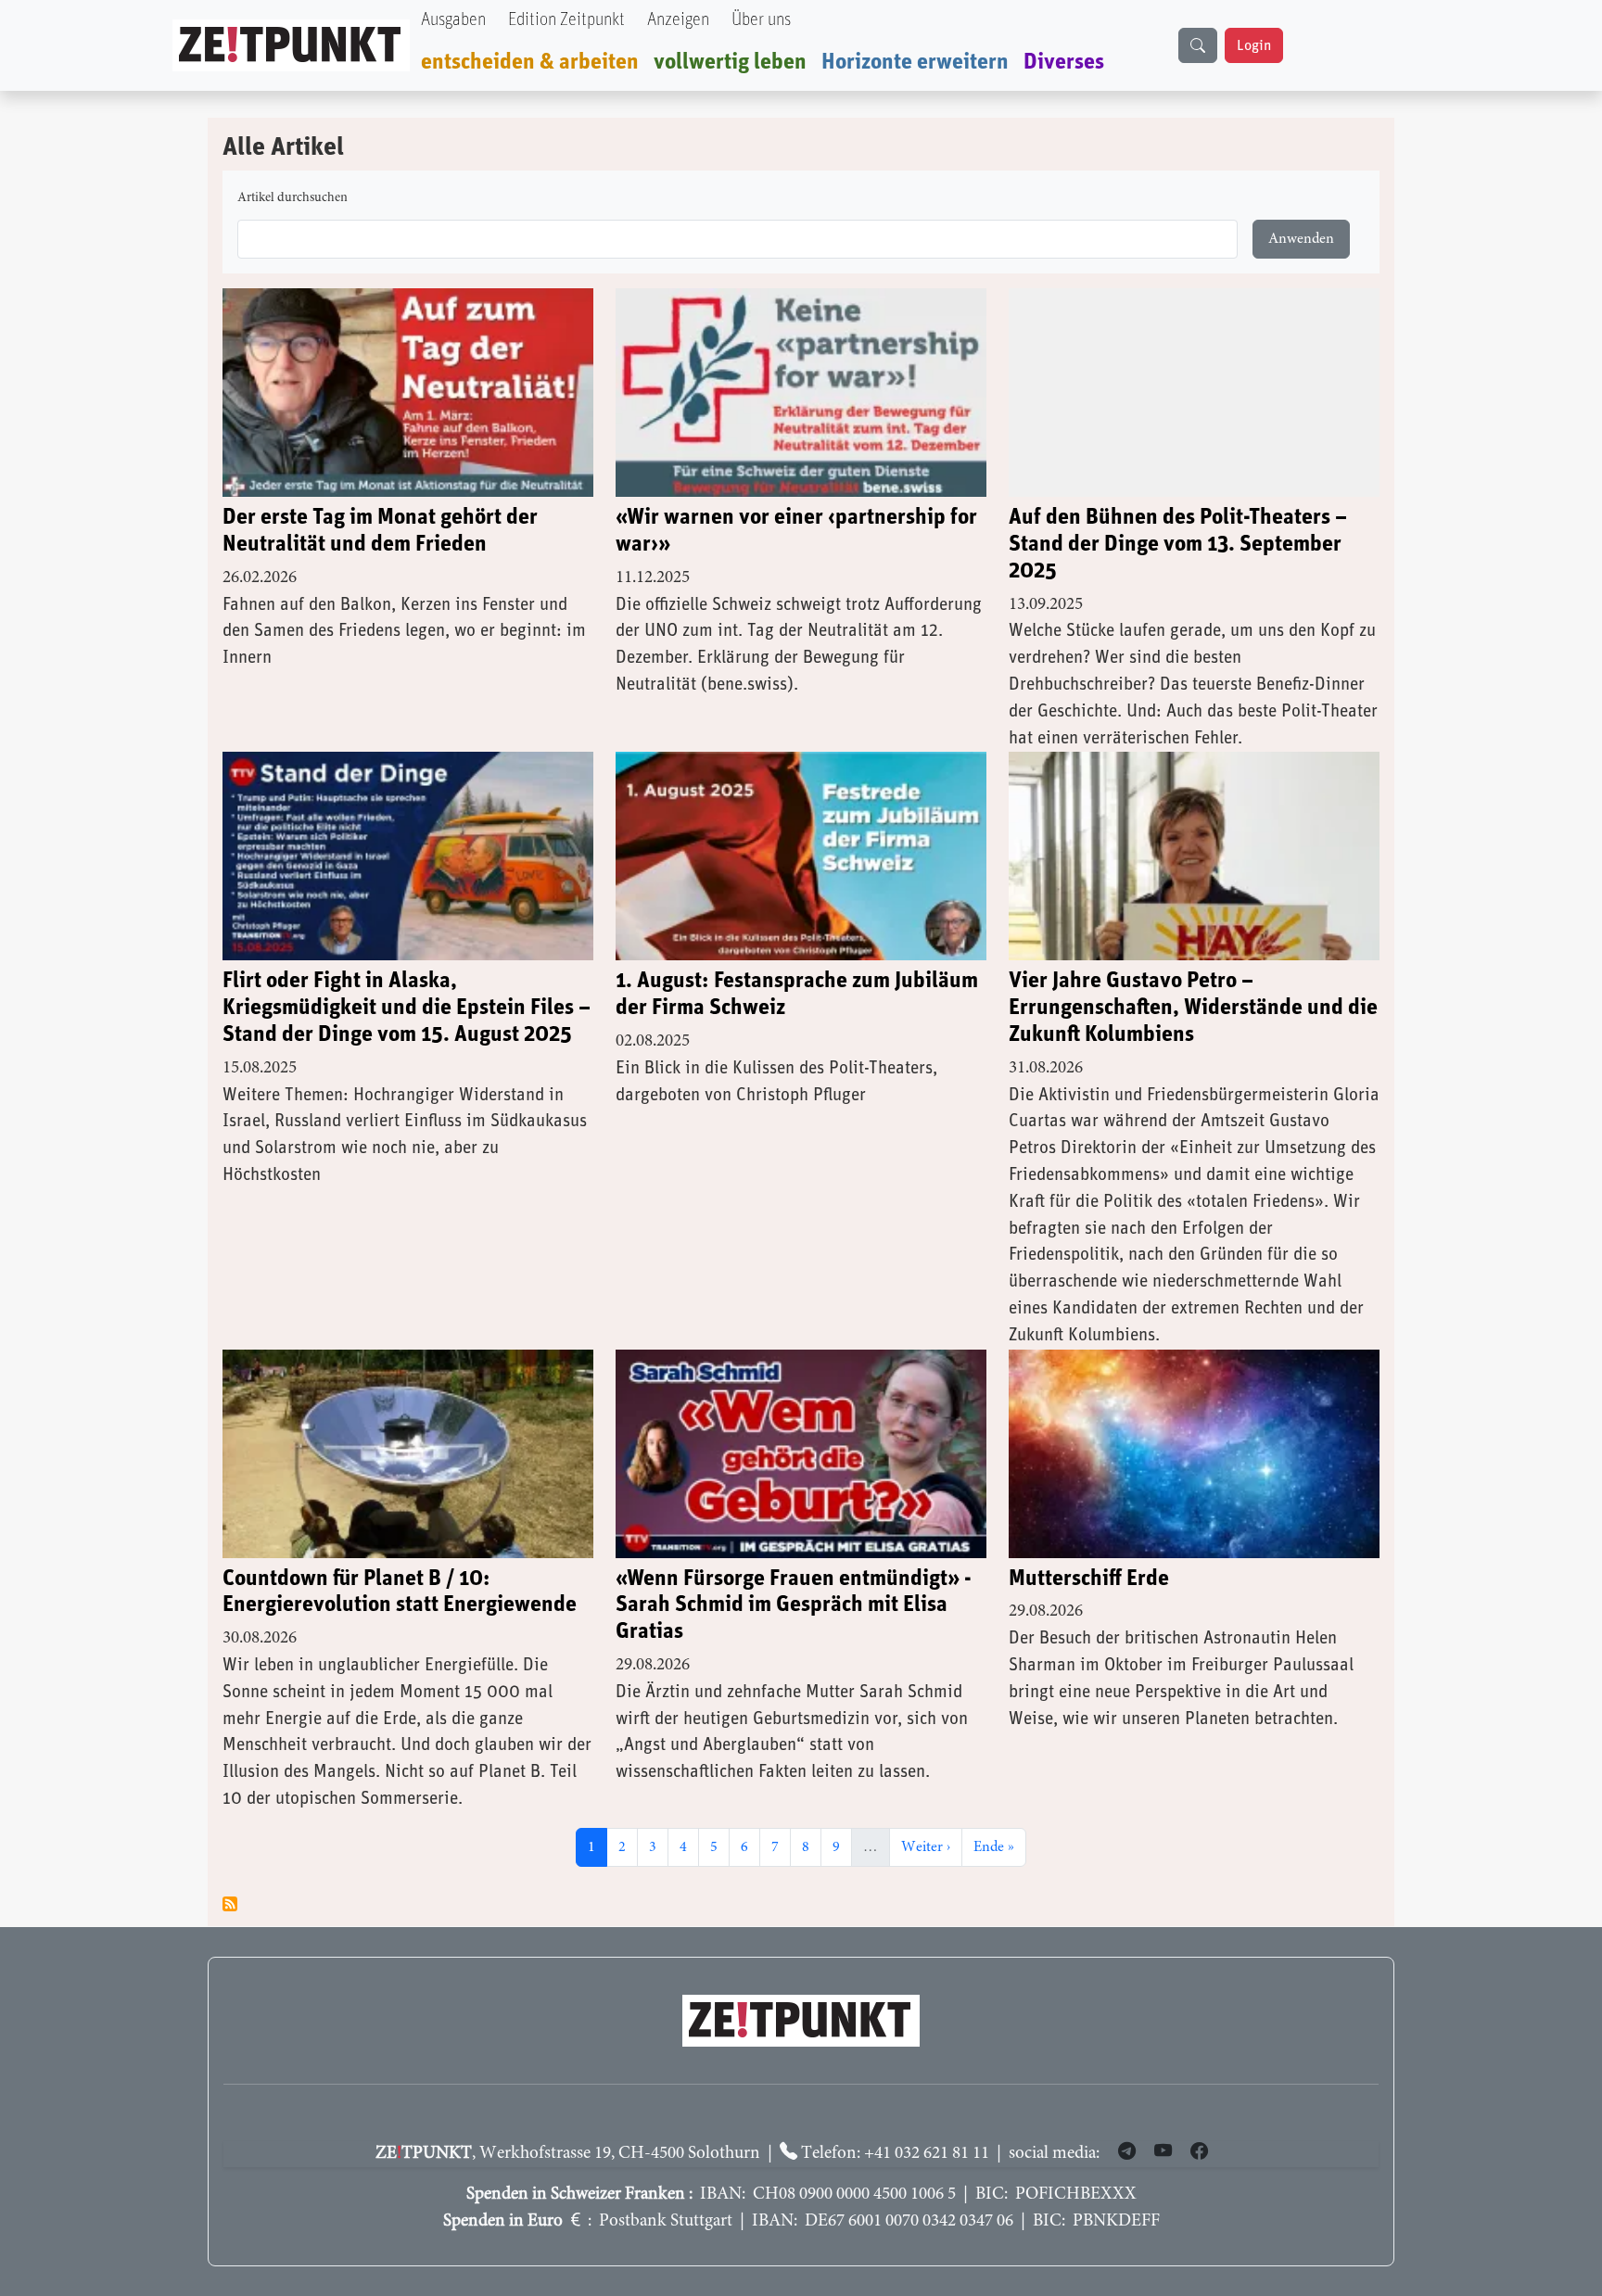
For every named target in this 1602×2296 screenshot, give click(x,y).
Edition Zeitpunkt (566, 20)
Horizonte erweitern (915, 62)
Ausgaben (453, 20)
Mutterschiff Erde (1089, 1579)
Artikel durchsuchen (292, 198)
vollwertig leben (730, 62)
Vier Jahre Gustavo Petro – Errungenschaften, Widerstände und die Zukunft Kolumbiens (1193, 1008)
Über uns (761, 20)
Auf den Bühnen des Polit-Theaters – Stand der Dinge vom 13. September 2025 (1178, 544)
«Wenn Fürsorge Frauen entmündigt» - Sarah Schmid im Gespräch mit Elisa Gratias (794, 1605)
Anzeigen (678, 20)
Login (1254, 45)
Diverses (1064, 62)
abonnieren (230, 1904)
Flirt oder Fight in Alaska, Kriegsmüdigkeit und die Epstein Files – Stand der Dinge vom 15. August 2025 (407, 1008)
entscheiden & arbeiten (530, 62)
